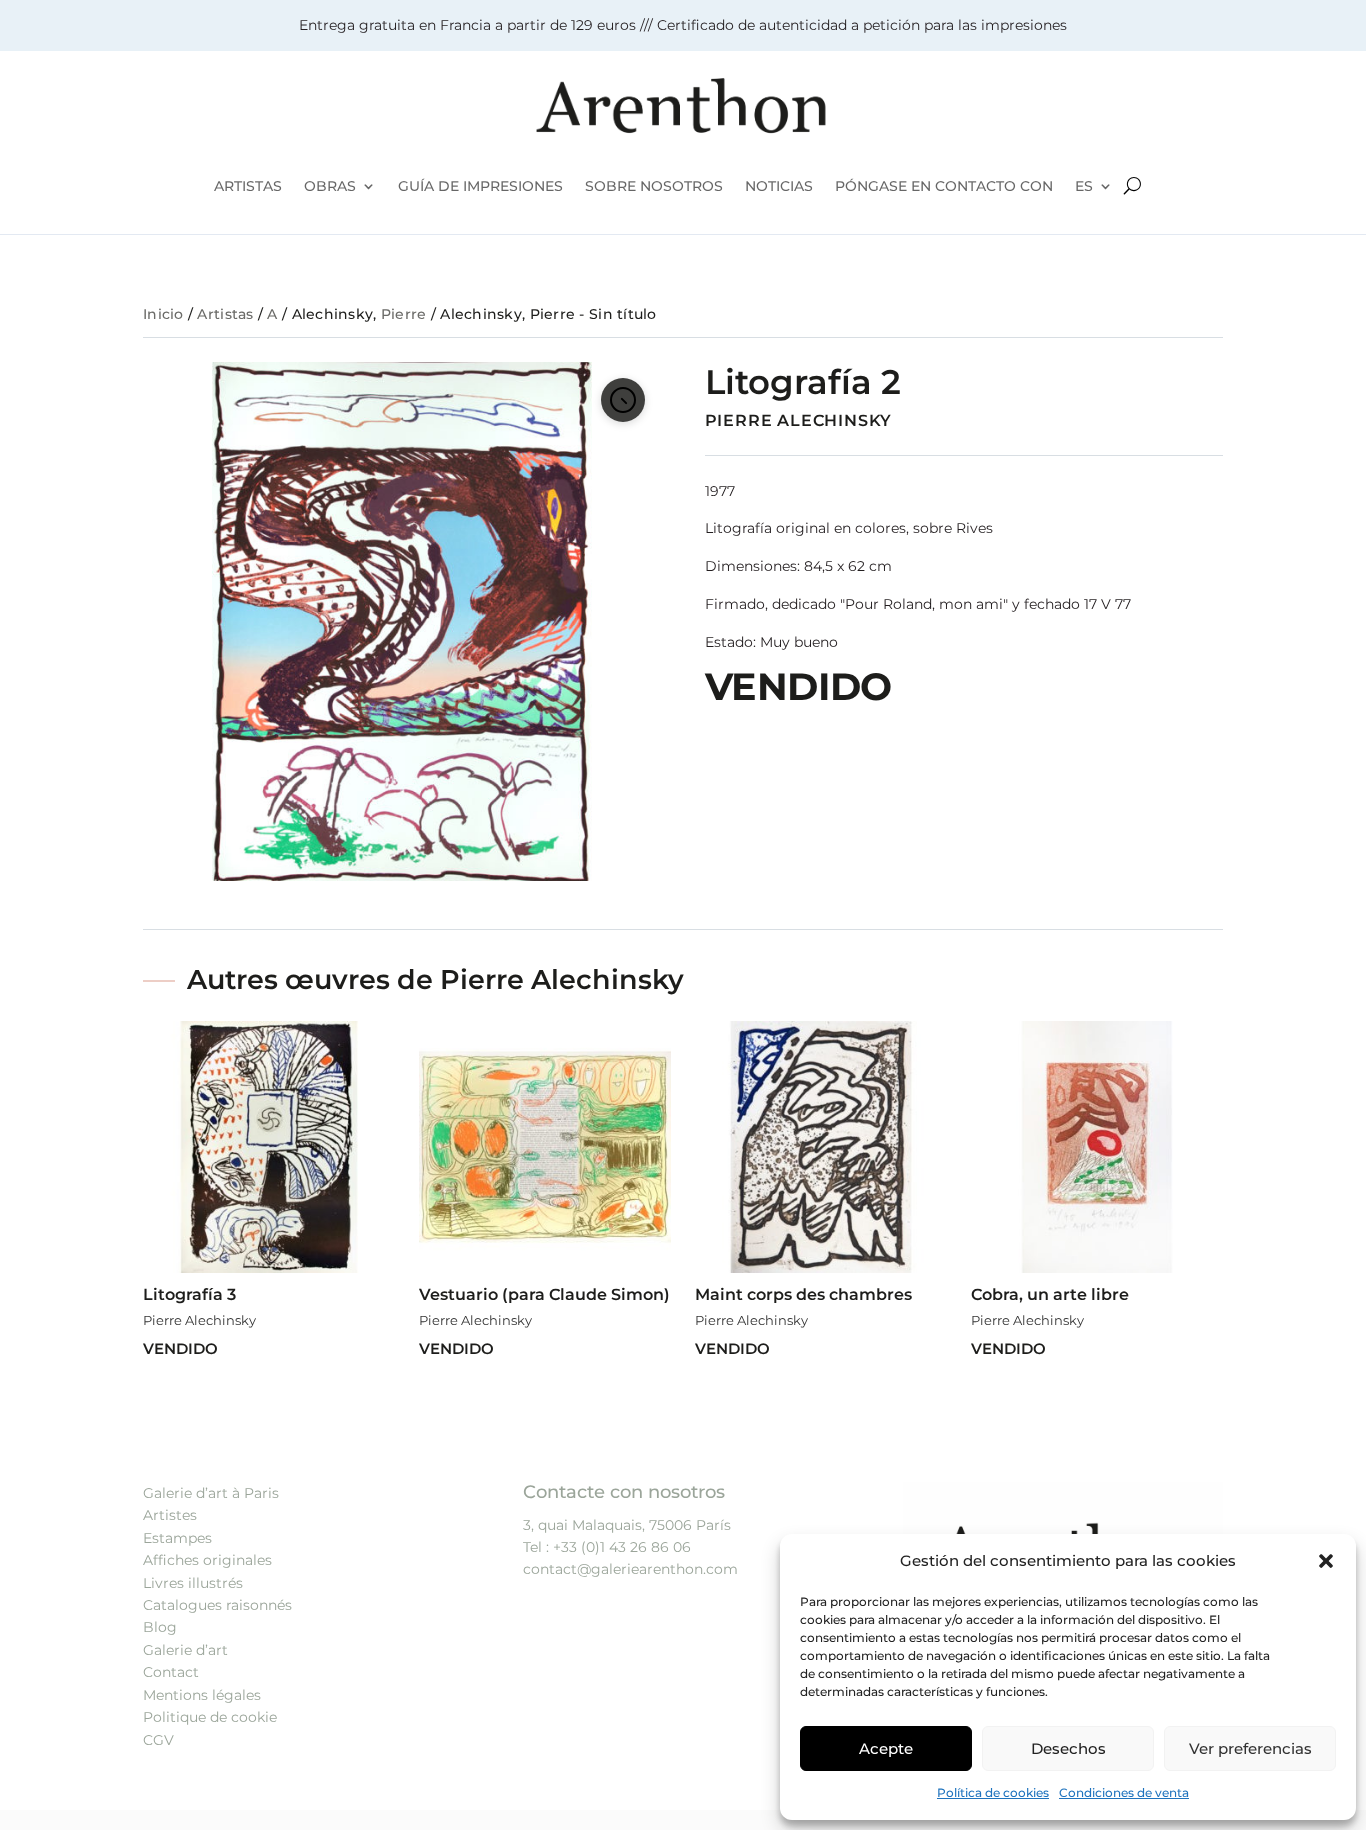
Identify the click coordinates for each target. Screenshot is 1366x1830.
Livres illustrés (193, 1583)
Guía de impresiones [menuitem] (480, 186)
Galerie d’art (185, 1650)
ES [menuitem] (1084, 186)
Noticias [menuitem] (779, 186)
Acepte (886, 1748)
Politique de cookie (210, 1717)
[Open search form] (1132, 186)
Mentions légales (202, 1695)
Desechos (1068, 1748)
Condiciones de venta (1124, 1792)
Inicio (163, 314)
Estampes (177, 1538)
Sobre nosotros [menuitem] (654, 186)
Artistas (225, 314)
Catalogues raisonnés (217, 1605)
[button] (1326, 1561)
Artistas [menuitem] (248, 186)
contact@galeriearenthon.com (630, 1569)
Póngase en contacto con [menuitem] (944, 186)
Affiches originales (207, 1560)
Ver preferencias (1250, 1748)
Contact (171, 1672)
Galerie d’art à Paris (211, 1493)
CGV (158, 1740)
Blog (160, 1627)
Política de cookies (993, 1792)
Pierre (404, 314)
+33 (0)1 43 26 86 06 (622, 1547)
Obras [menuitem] (330, 186)
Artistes (170, 1515)
